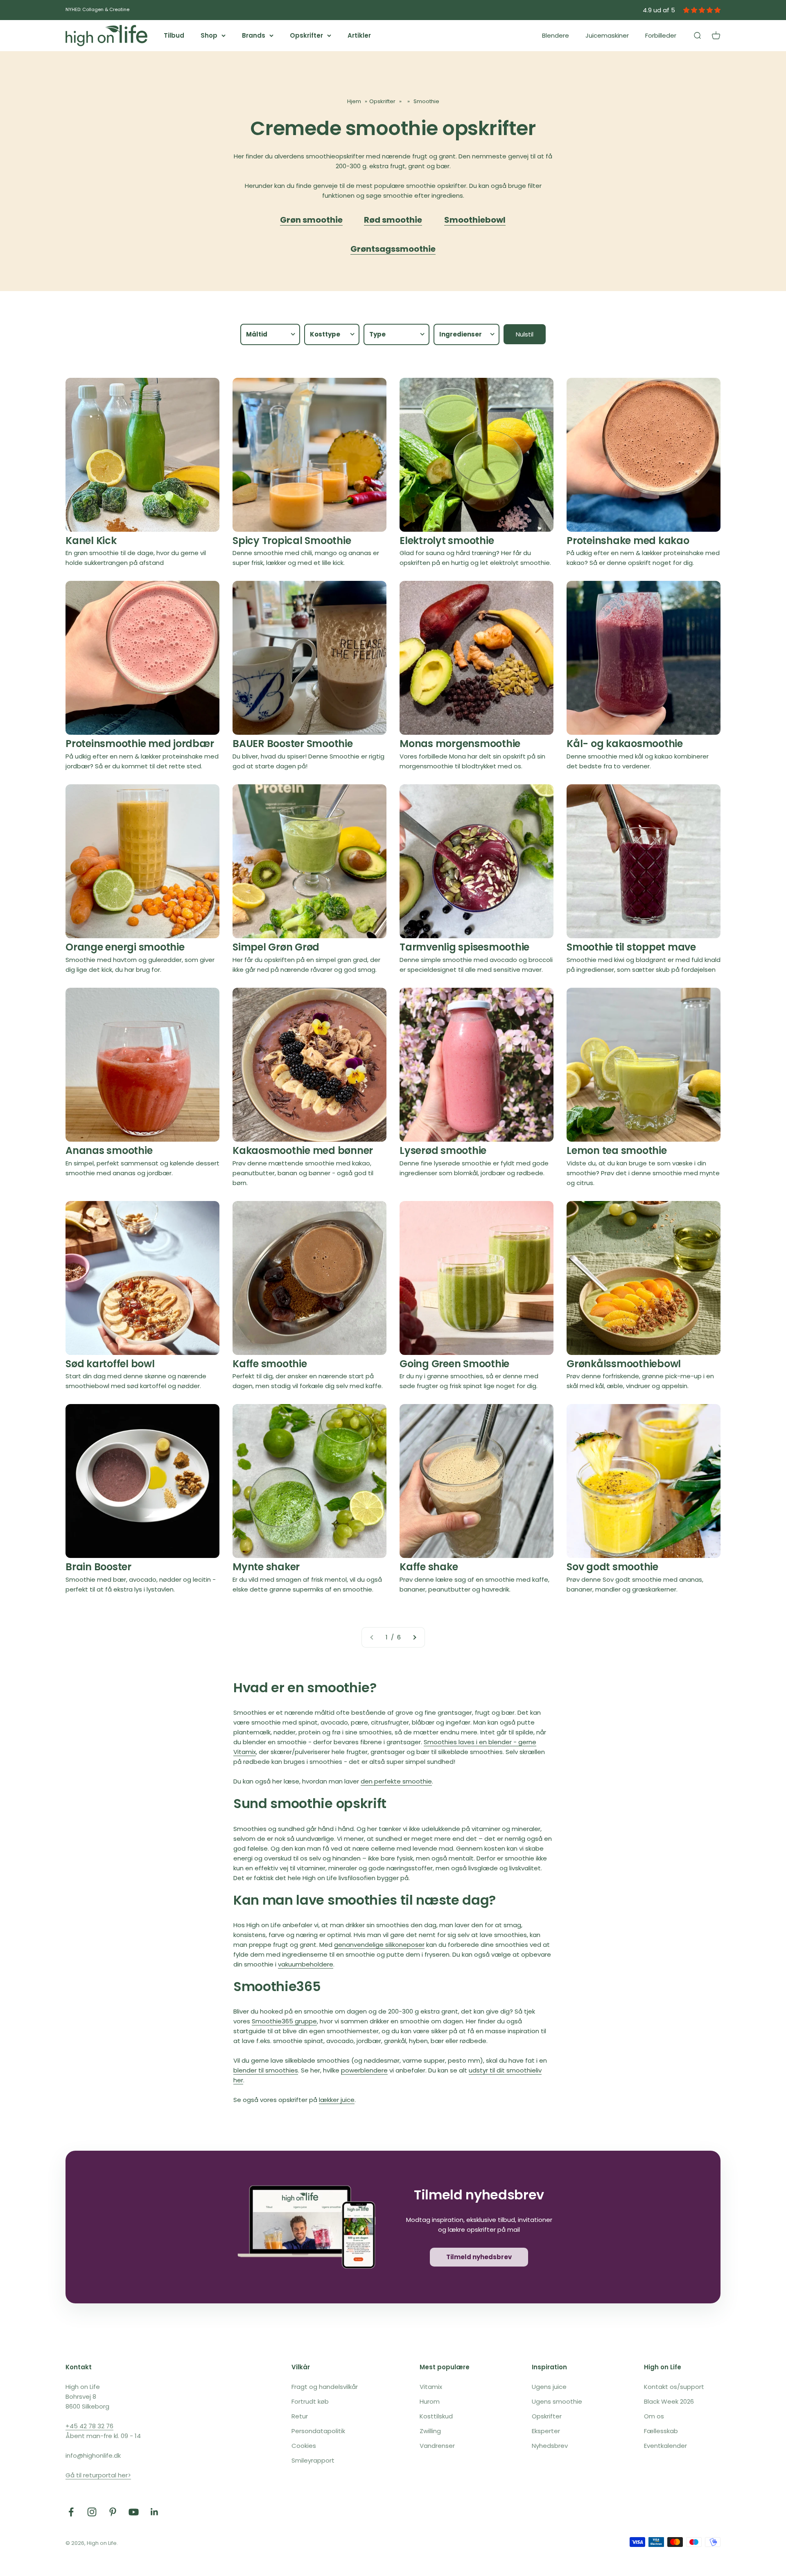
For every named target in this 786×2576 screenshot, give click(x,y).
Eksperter (546, 2431)
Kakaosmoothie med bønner (303, 1150)
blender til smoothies (266, 2070)
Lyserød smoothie (443, 1150)
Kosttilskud (436, 2416)
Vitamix (431, 2387)
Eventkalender (665, 2446)
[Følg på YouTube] (134, 2512)
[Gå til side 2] (414, 1637)
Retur (300, 2416)
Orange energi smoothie (125, 947)
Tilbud (174, 35)
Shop (209, 35)
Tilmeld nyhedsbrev (479, 2257)
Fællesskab (661, 2431)
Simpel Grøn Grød (276, 947)
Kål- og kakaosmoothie (625, 744)
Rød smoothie (393, 220)
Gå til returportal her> (98, 2475)
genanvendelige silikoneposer (379, 1945)
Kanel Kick (91, 541)
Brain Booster (98, 1567)
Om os (654, 2416)
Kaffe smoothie (270, 1364)
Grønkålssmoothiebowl (624, 1364)
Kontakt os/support (674, 2387)
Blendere (556, 35)
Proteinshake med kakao (628, 541)
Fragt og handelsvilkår (325, 2387)
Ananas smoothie (109, 1150)
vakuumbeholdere (306, 1964)
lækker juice (337, 2100)
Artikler (359, 35)
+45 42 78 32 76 (89, 2426)
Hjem (354, 101)
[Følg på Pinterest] (113, 2512)
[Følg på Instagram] (92, 2512)
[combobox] (270, 334)
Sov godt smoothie (612, 1567)
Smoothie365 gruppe (284, 2021)
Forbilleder (661, 35)
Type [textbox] (377, 334)
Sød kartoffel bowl (110, 1364)
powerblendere (364, 2070)
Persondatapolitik (318, 2431)
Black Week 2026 (669, 2401)
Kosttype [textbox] (325, 334)
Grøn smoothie (311, 220)
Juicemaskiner (607, 35)
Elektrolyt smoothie (447, 541)
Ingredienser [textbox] (461, 334)
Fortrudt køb (310, 2401)
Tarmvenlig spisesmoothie (464, 947)
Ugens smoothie (557, 2401)
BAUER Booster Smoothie (293, 744)
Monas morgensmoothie (460, 744)
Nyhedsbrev (550, 2446)
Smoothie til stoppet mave (631, 947)
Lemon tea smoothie (617, 1150)
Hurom (430, 2401)
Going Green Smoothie (454, 1364)
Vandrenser (437, 2446)
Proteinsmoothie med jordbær (140, 744)
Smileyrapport (313, 2460)
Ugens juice (549, 2387)
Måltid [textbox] (257, 334)
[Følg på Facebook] (71, 2512)
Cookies (304, 2446)
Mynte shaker (266, 1567)
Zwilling (430, 2431)
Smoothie (426, 101)
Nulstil (525, 334)
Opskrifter (306, 35)
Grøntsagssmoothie (393, 249)
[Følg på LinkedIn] (155, 2512)
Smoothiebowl (475, 220)
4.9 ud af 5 (659, 10)
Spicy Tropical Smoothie (292, 541)
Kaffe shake (429, 1567)
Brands (254, 35)
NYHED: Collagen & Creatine (97, 9)
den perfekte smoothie (396, 1781)
